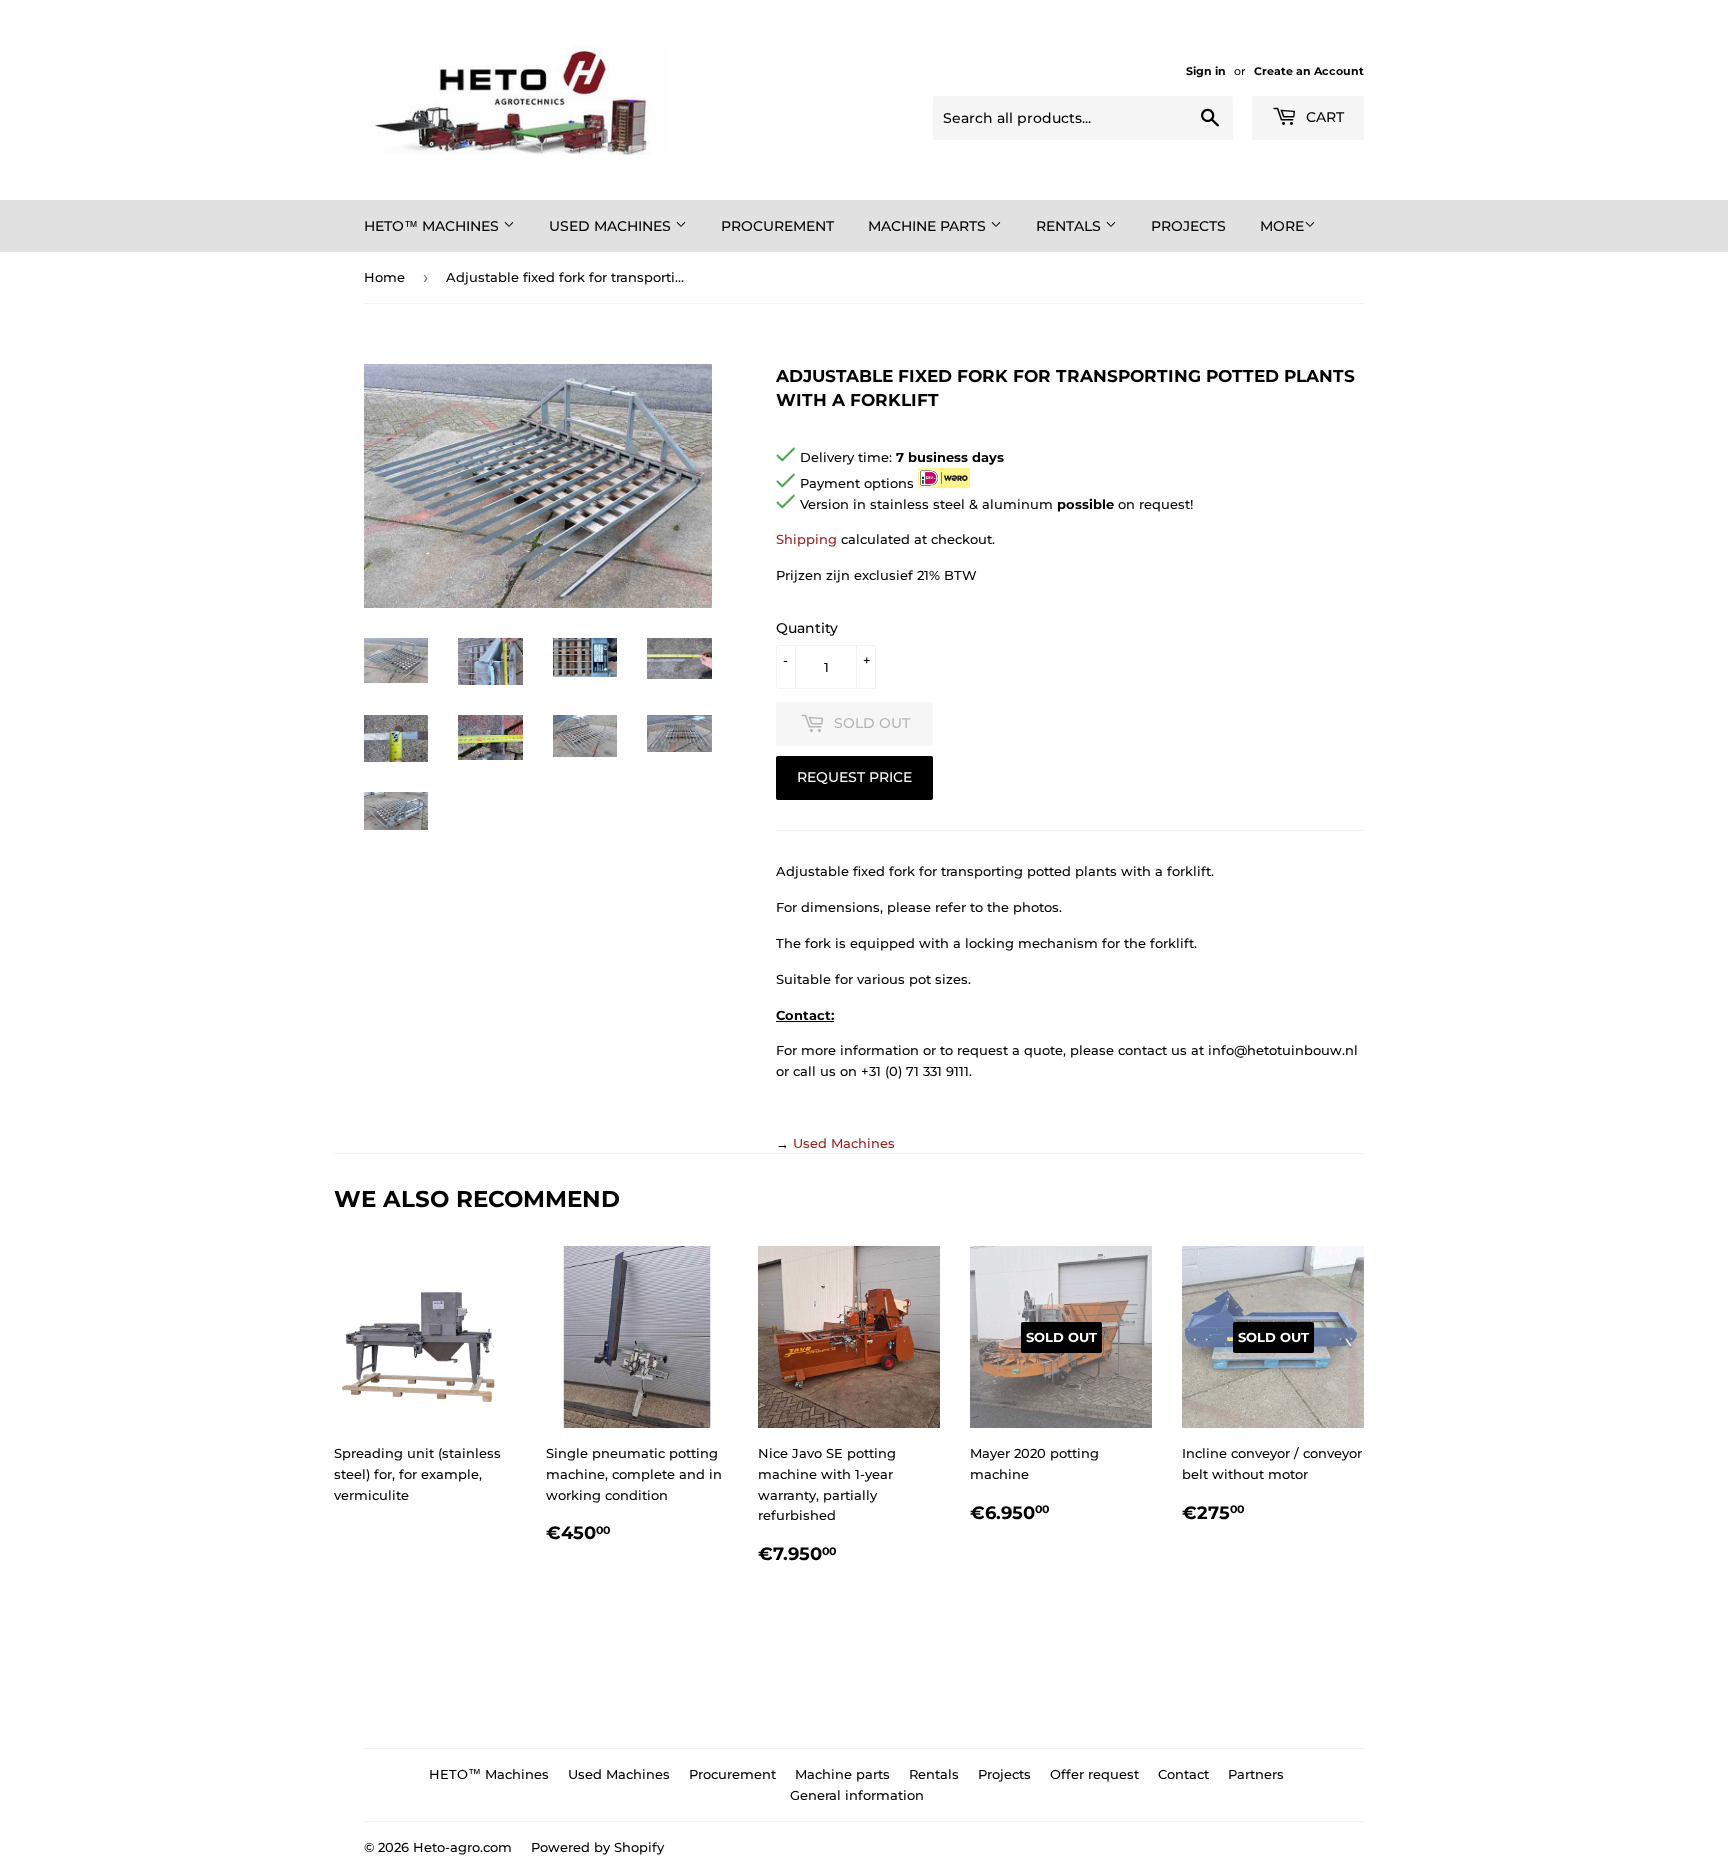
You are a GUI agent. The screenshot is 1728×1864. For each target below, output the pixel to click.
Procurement (777, 226)
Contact (1183, 1774)
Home (384, 277)
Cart (1323, 117)
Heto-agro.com (462, 1847)
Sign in (1206, 71)
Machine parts (929, 226)
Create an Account (1309, 71)
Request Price (854, 777)
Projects (1188, 226)
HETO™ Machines (433, 226)
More (1282, 226)
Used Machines (612, 226)
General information (857, 1795)
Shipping (806, 539)
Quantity (807, 628)
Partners (1256, 1774)
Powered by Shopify (597, 1847)
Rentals (1070, 226)
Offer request (1094, 1774)
